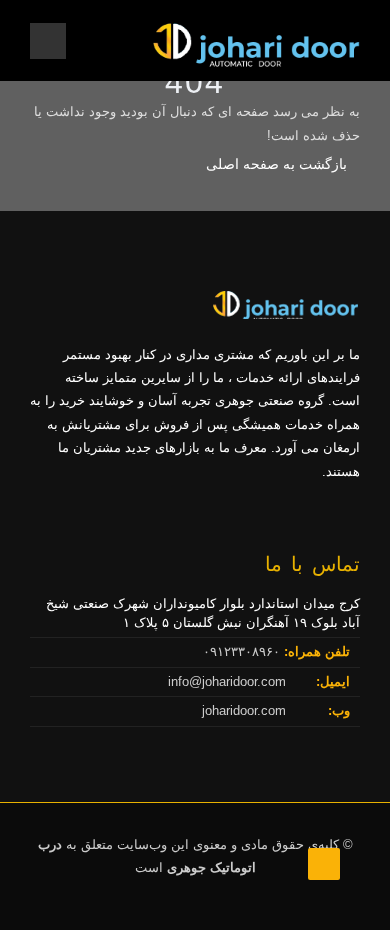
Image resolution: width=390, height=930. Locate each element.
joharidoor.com (246, 710)
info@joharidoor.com (229, 681)
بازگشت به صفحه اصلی (276, 164)
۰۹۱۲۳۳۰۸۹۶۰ (243, 651)
